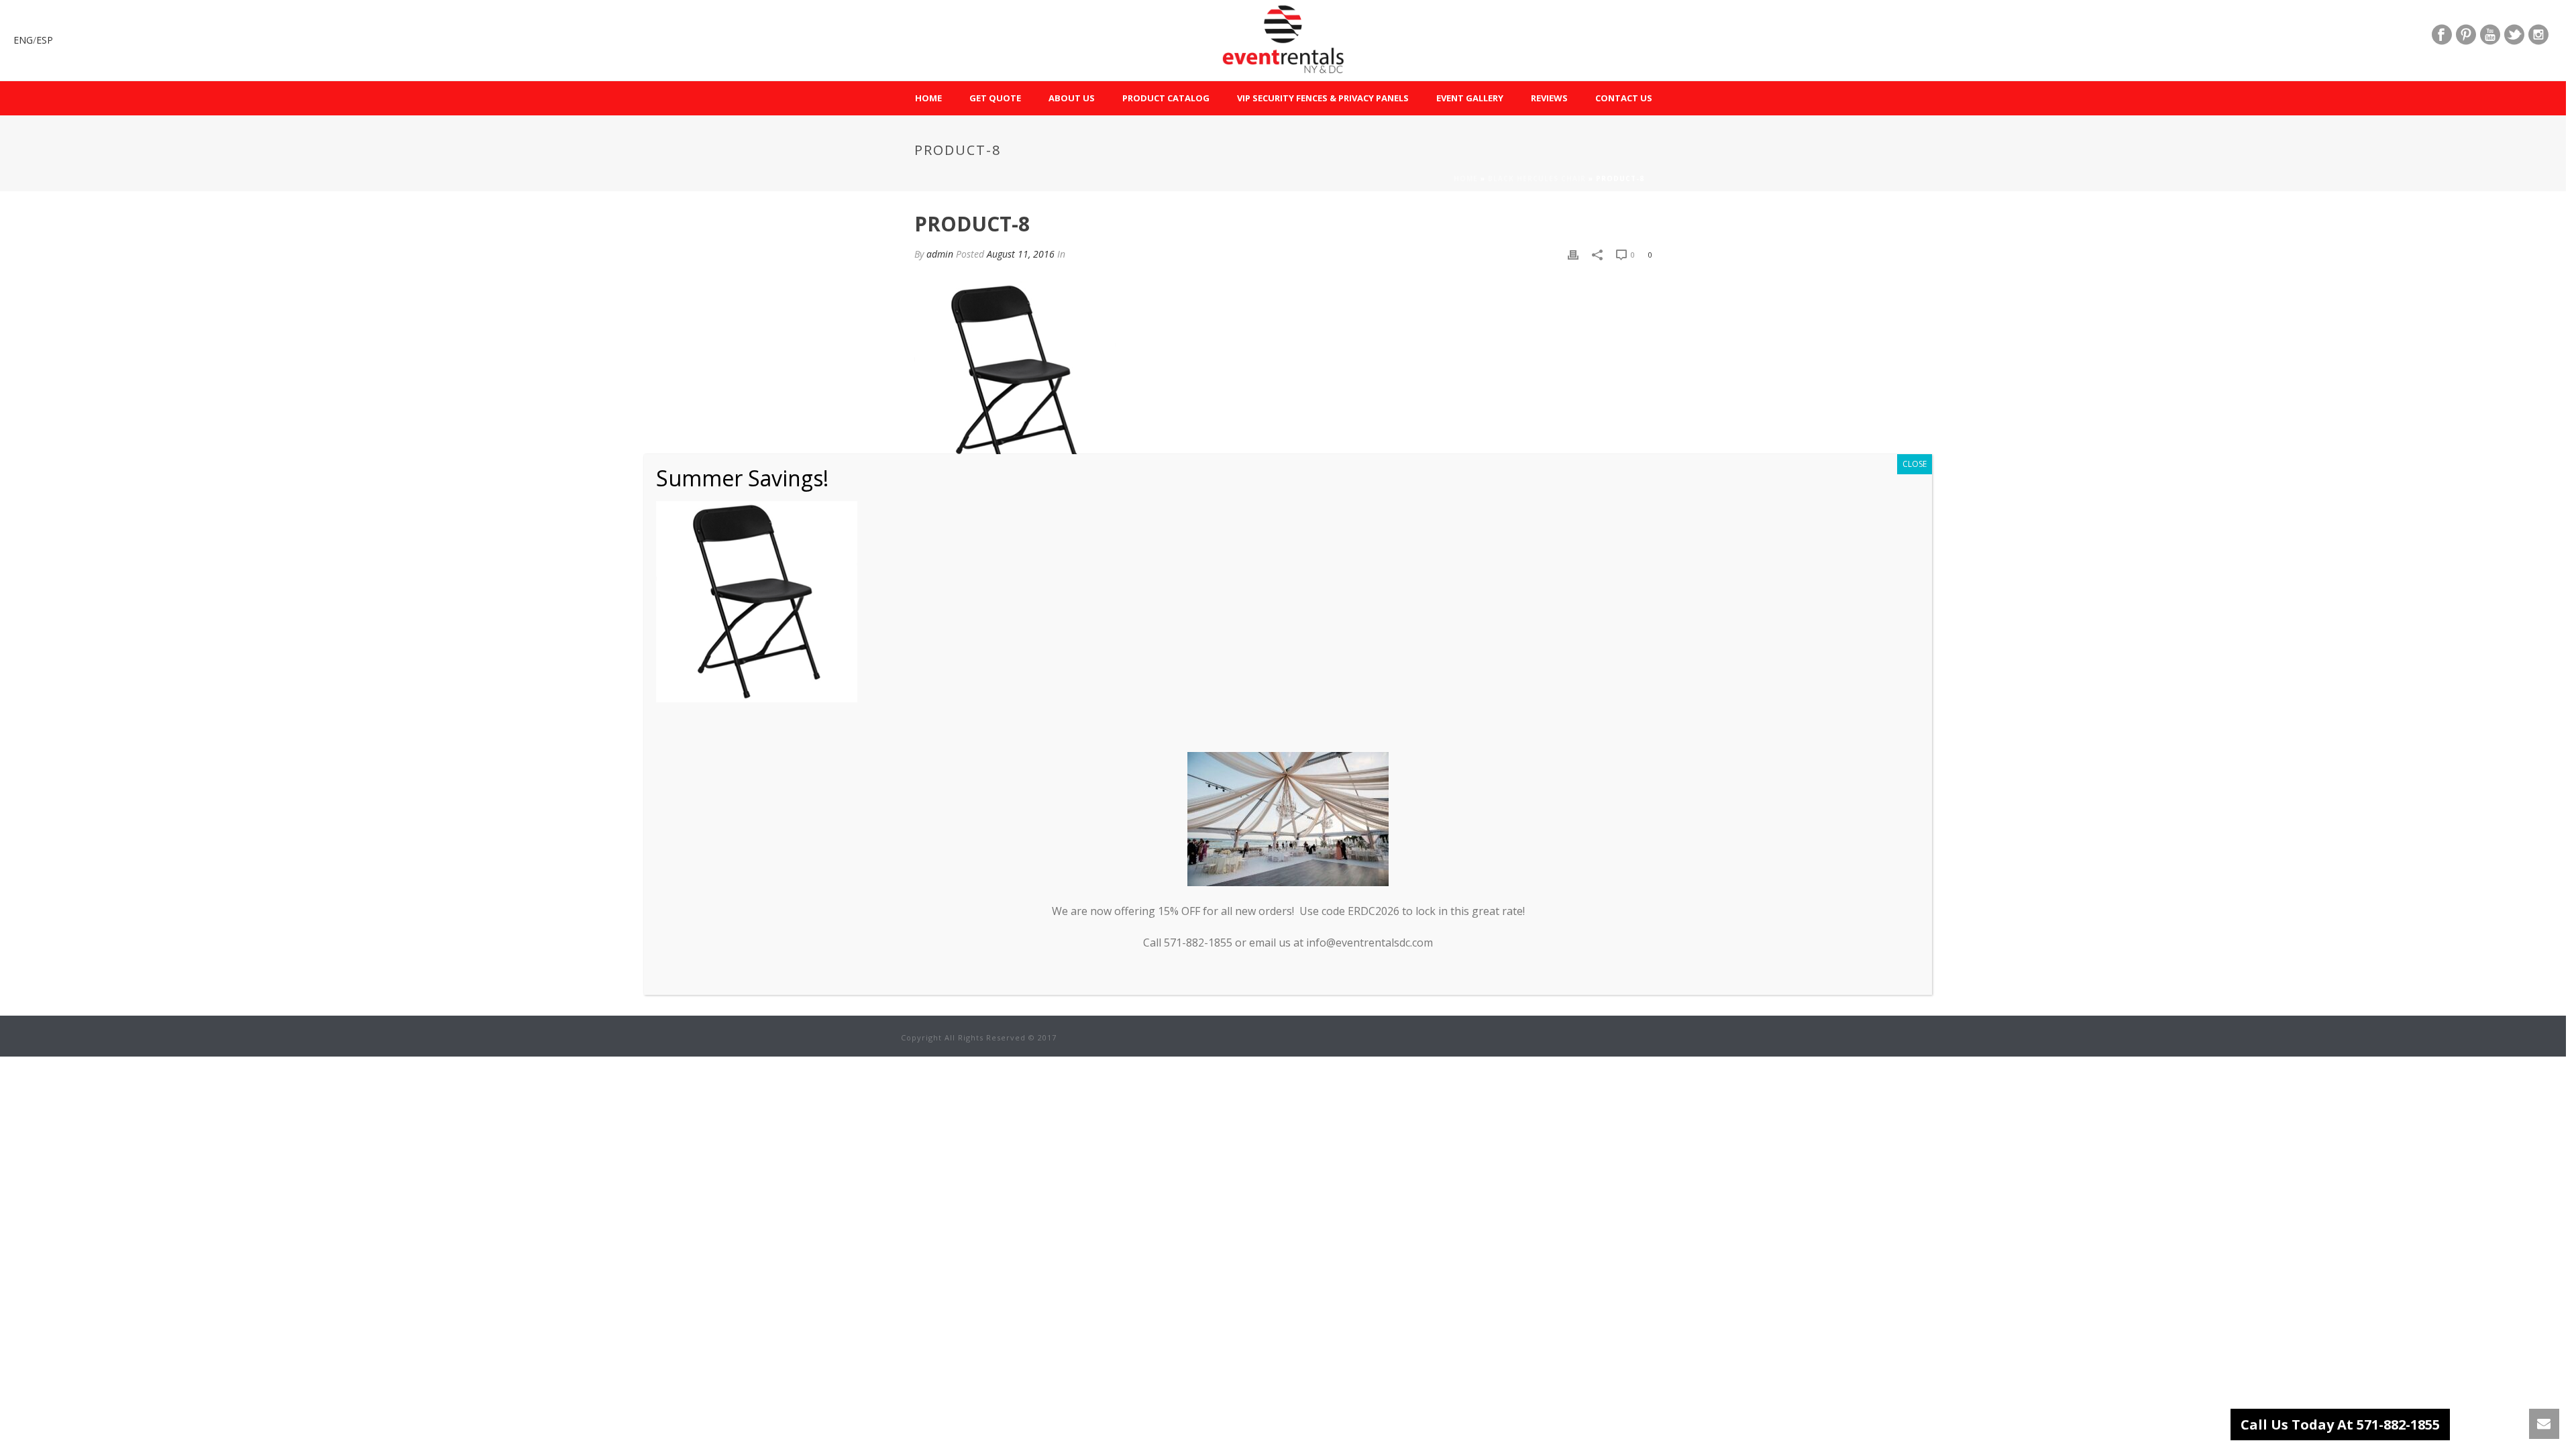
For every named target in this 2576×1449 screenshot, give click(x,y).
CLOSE (1915, 464)
